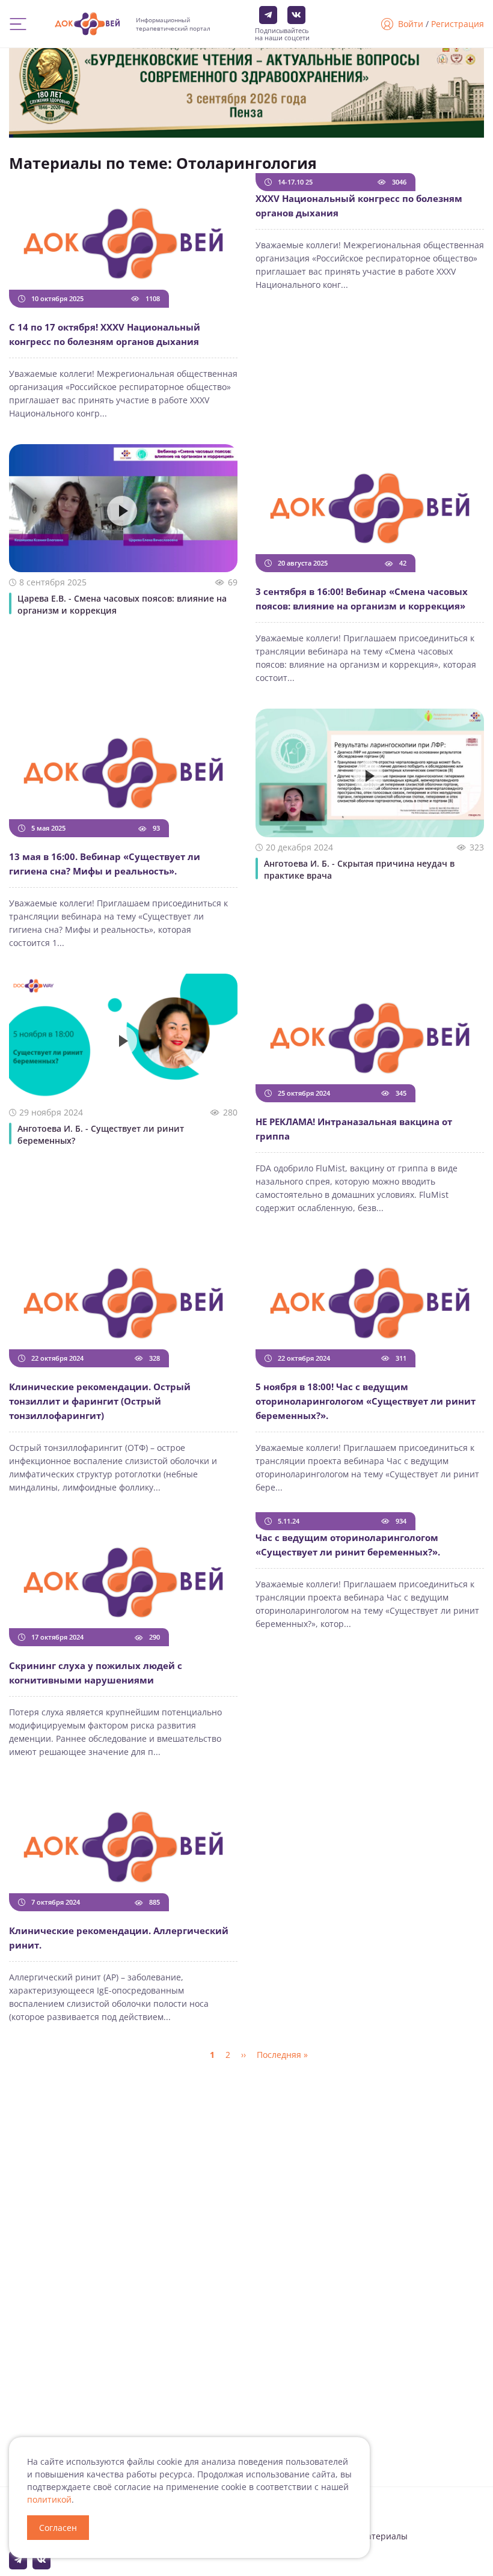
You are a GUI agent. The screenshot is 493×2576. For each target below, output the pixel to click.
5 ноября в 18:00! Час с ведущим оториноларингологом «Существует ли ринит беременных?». (366, 1401)
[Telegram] (268, 15)
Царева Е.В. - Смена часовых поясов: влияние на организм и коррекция (122, 604)
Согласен (58, 2528)
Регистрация (458, 24)
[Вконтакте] (296, 15)
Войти (411, 24)
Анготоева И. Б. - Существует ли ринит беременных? (101, 1134)
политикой (49, 2499)
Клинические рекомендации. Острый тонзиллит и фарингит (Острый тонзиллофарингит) (100, 1401)
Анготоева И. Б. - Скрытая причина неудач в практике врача (359, 869)
